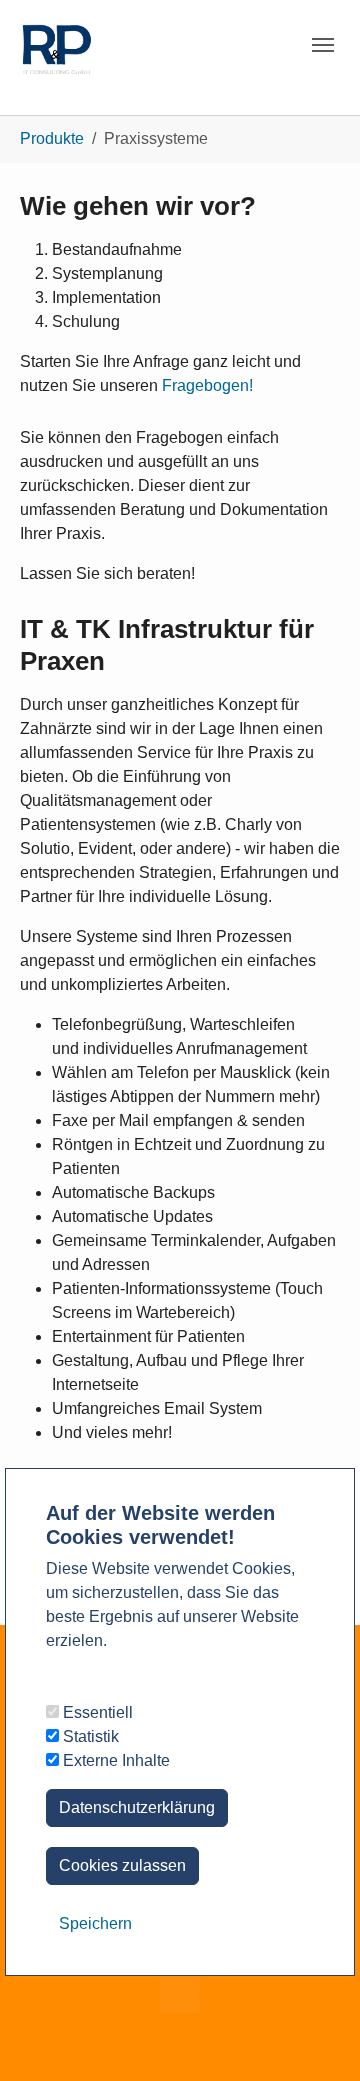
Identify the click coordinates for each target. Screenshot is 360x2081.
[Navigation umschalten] (323, 45)
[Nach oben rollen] (316, 2037)
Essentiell (96, 1712)
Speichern (95, 1923)
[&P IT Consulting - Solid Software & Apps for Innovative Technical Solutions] (56, 39)
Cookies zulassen (122, 1865)
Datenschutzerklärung (137, 1807)
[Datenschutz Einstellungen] (40, 2037)
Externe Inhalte (114, 1760)
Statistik (89, 1736)
